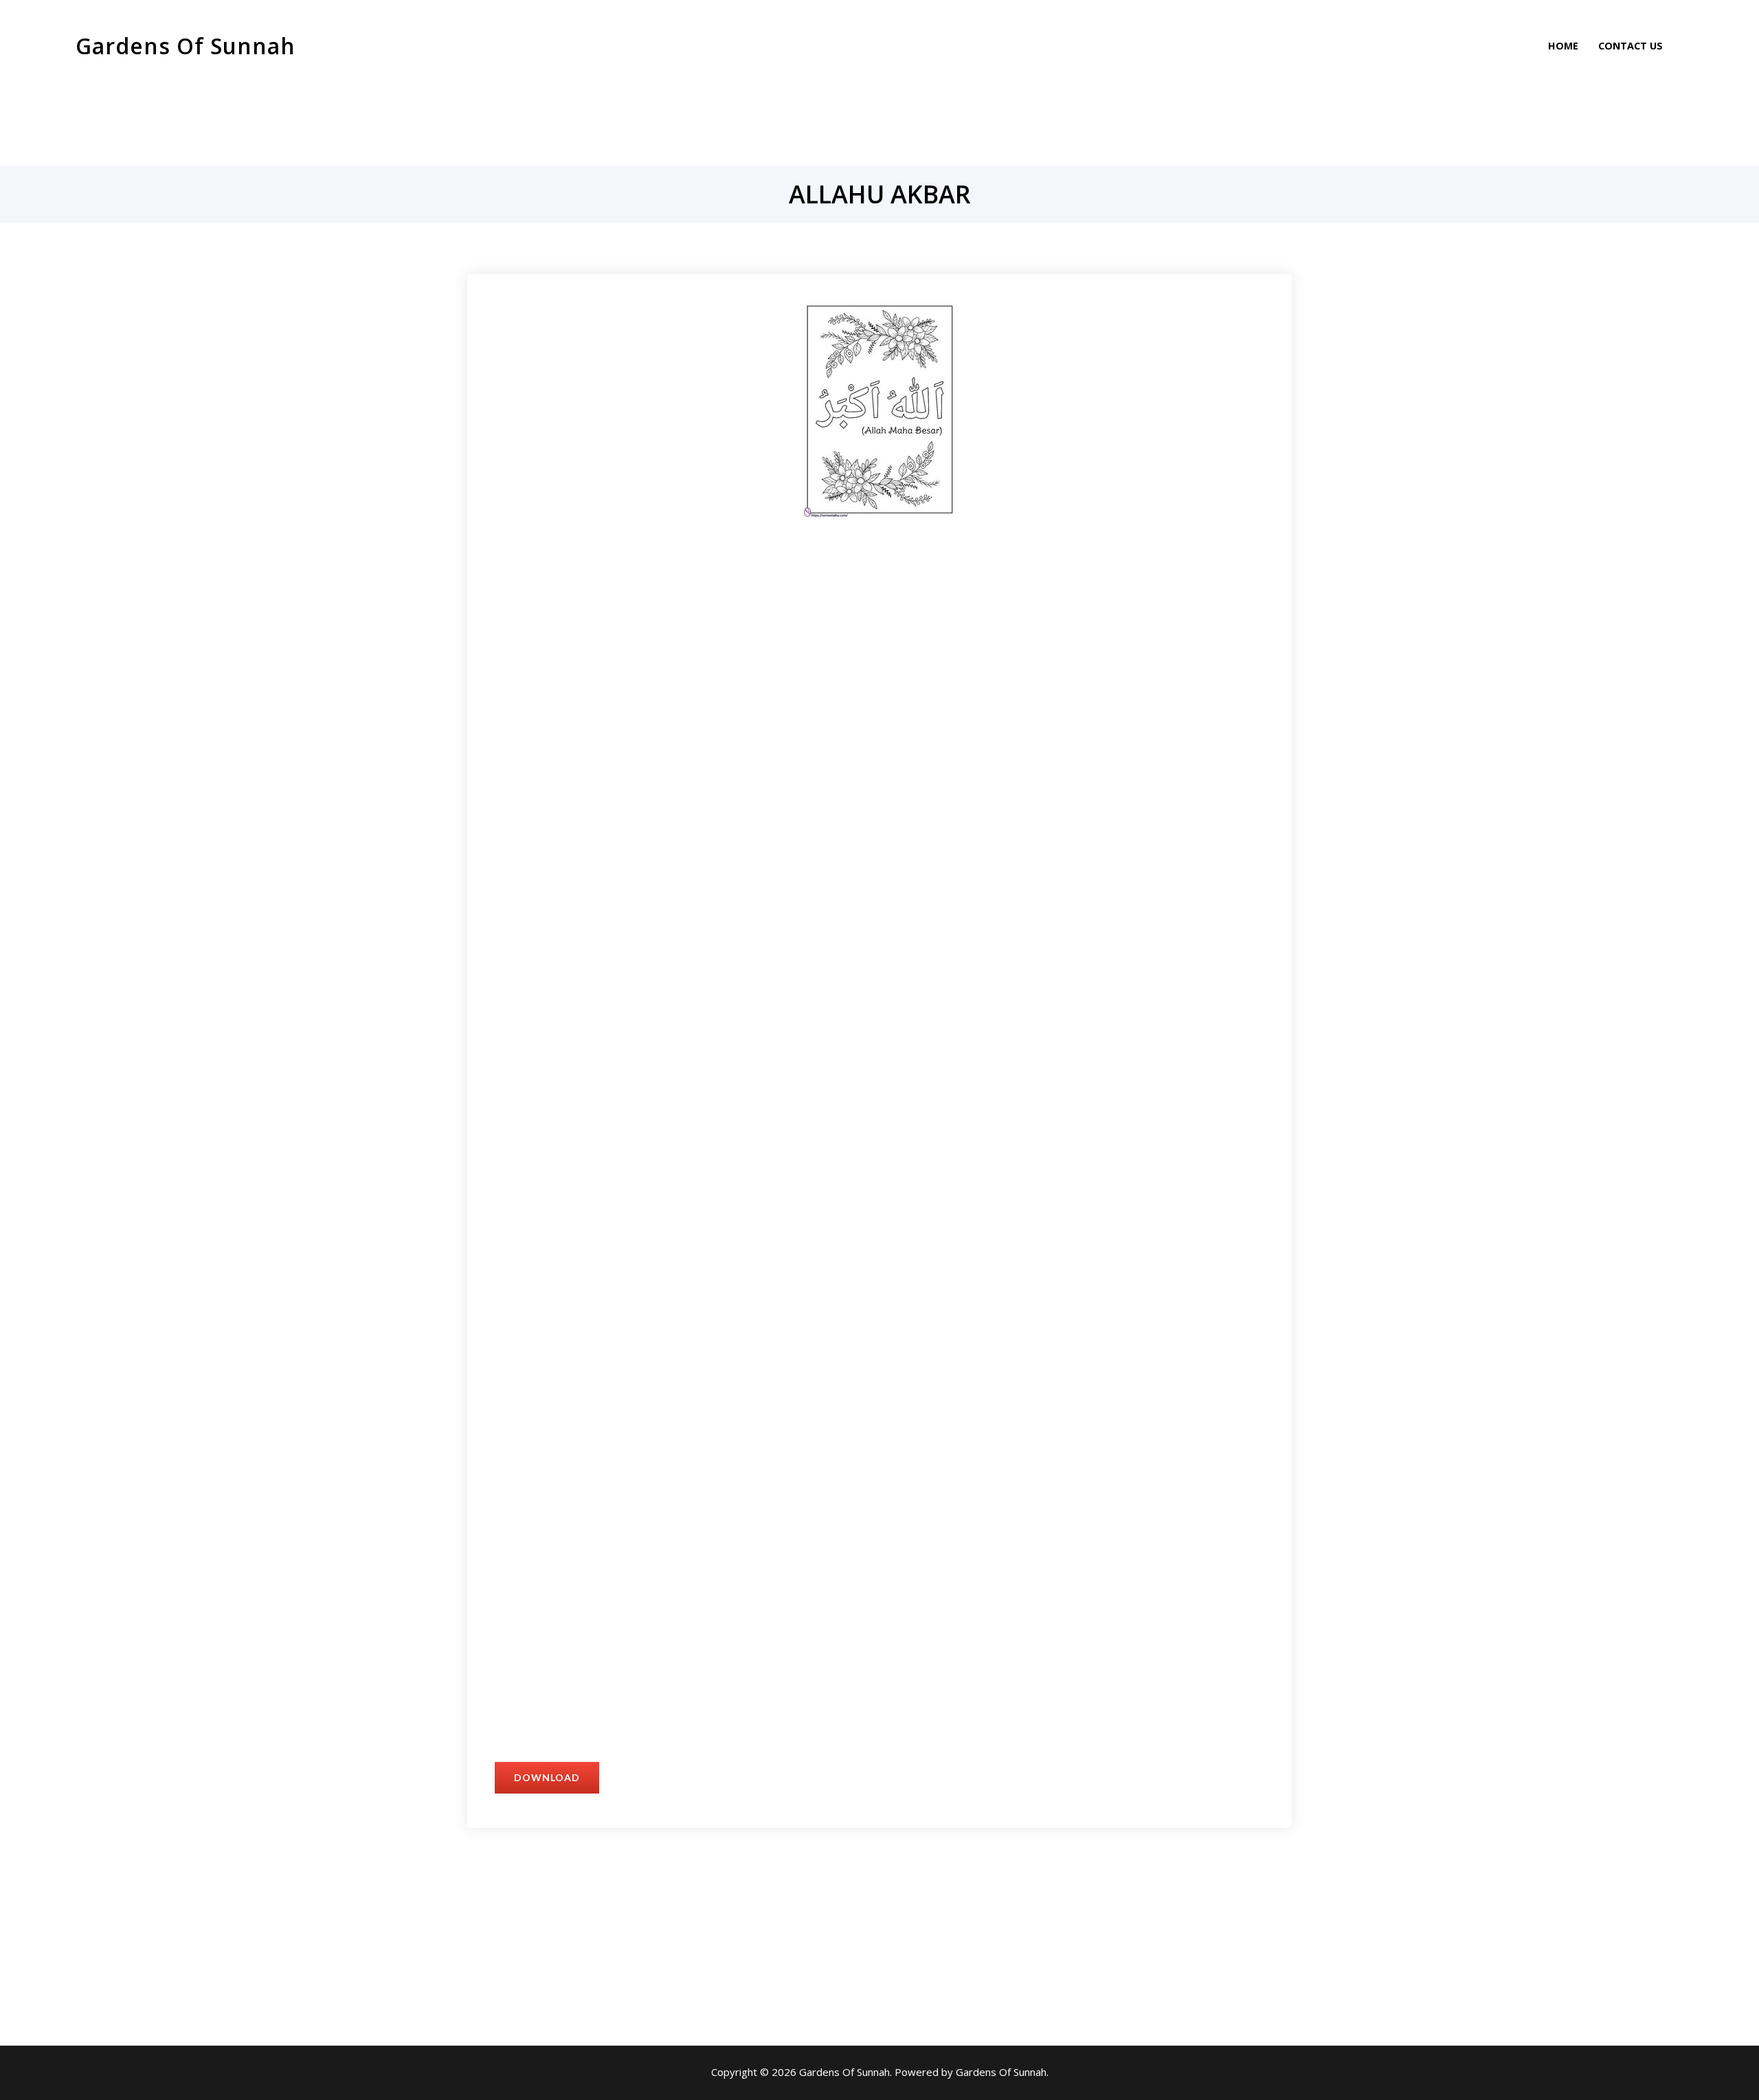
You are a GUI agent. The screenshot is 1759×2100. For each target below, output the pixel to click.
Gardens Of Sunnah (186, 46)
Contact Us (1631, 46)
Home (1563, 46)
